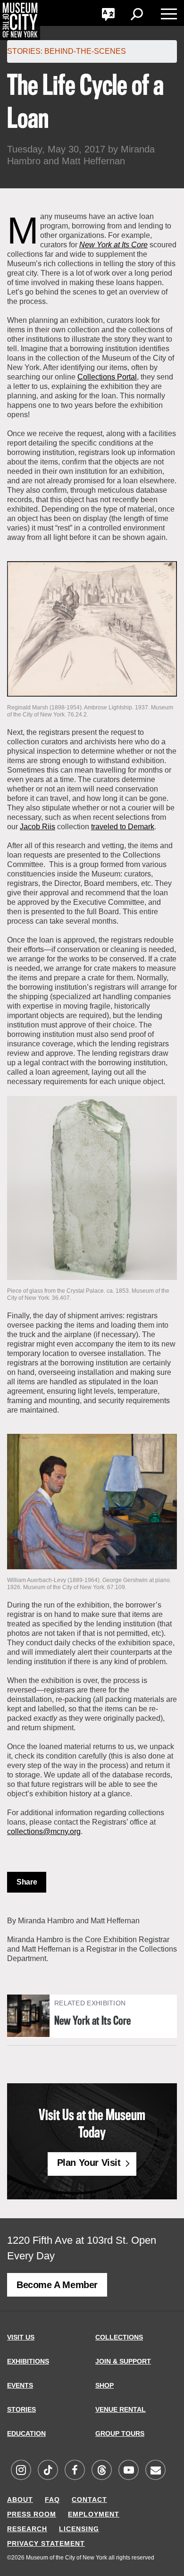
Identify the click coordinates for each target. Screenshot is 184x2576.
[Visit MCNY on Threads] (101, 2471)
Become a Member (57, 2285)
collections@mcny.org (44, 1831)
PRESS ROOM (32, 2514)
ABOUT (20, 2500)
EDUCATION (26, 2433)
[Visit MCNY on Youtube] (128, 2471)
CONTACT (89, 2500)
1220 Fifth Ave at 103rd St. (68, 2240)
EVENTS (20, 2385)
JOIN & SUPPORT (123, 2361)
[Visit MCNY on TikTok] (48, 2471)
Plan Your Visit (89, 2163)
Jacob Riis (38, 827)
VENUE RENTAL (121, 2409)
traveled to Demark (123, 827)
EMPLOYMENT (94, 2514)
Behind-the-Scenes (85, 51)
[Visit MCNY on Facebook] (75, 2471)
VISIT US (21, 2337)
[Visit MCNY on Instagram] (21, 2471)
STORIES (21, 2409)
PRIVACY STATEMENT (46, 2543)
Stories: (25, 51)
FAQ (52, 2500)
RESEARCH (27, 2529)
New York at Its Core (92, 2021)
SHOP (105, 2385)
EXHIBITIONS (28, 2361)
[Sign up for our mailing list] (155, 2471)
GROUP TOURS (120, 2433)
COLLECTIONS (119, 2337)
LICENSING (79, 2529)
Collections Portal (107, 377)
